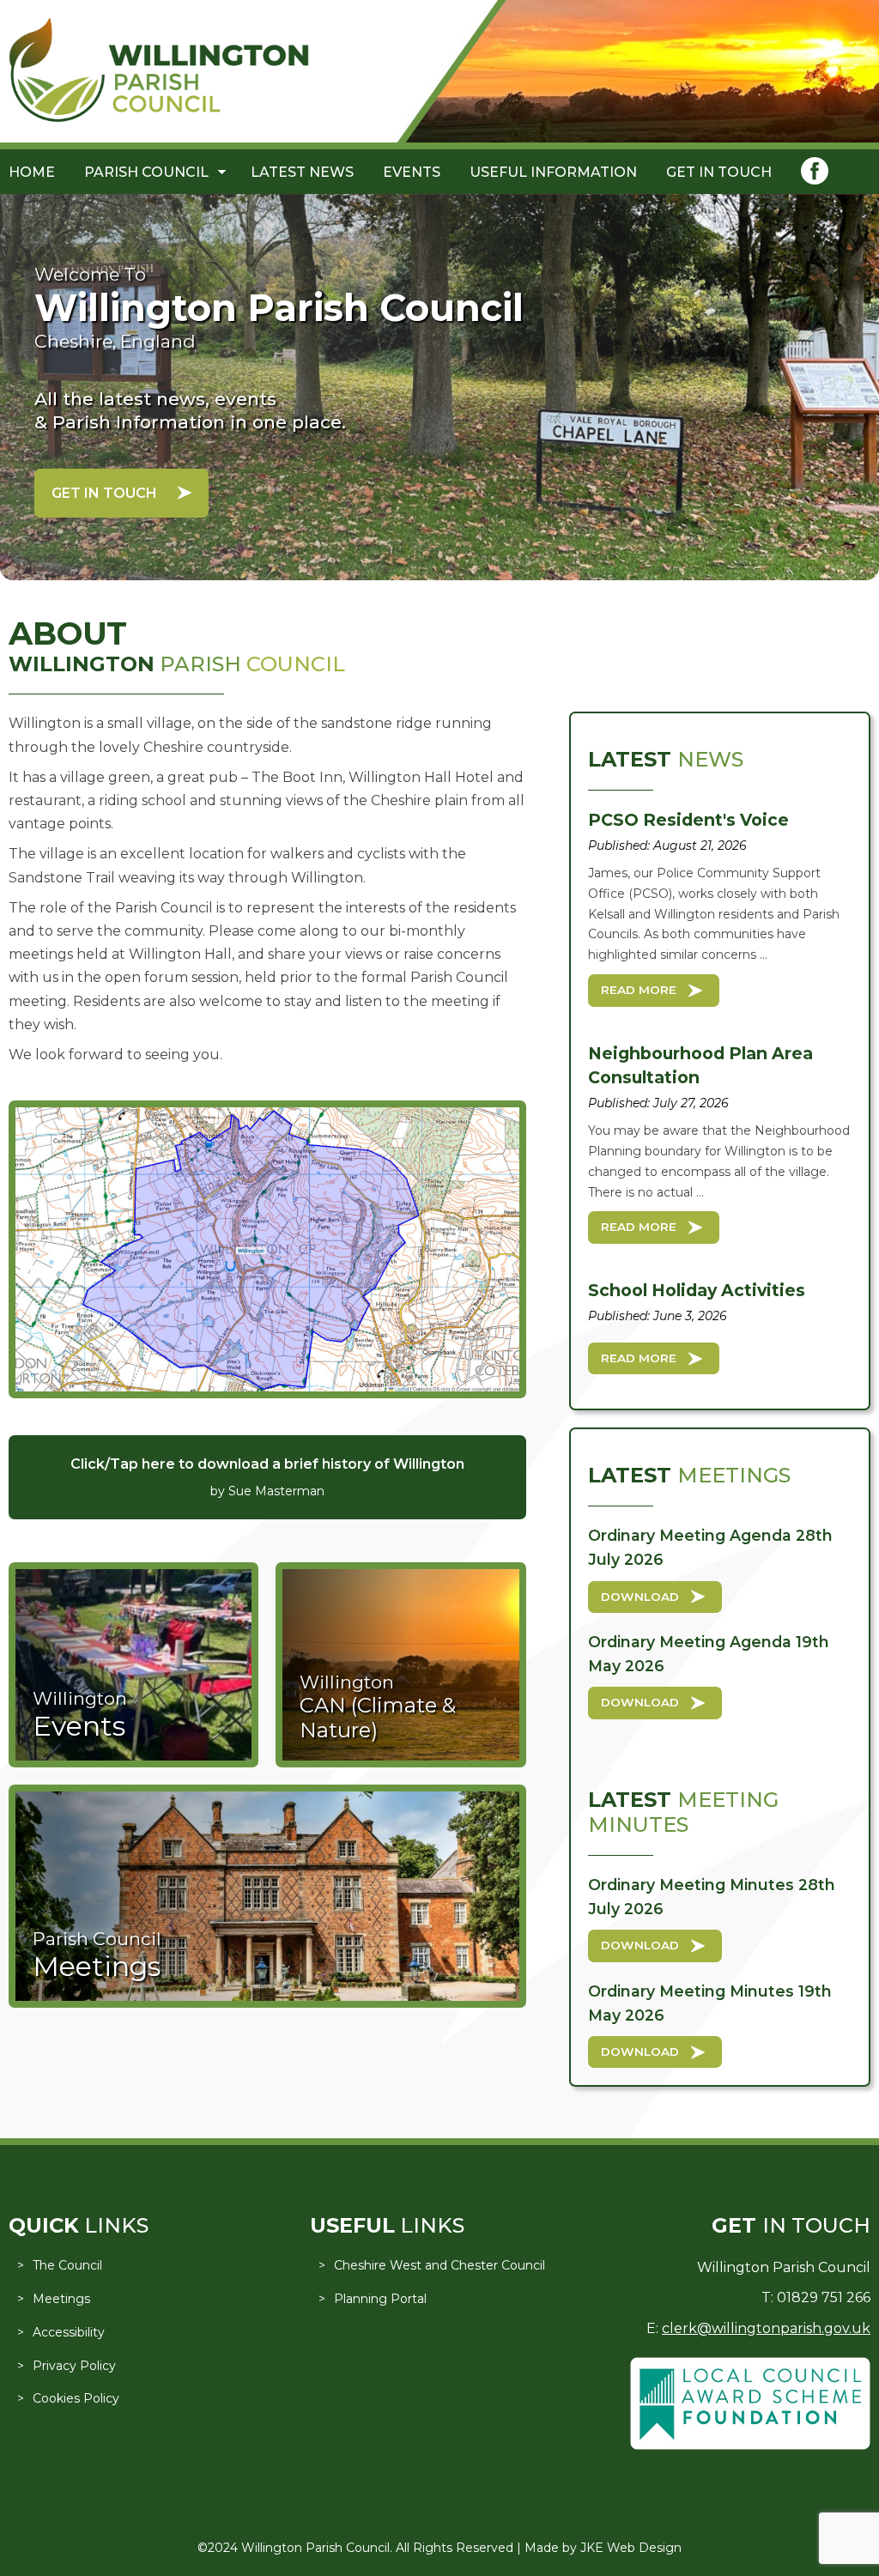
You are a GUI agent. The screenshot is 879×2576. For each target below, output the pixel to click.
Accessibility (69, 2332)
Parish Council (146, 172)
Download (640, 1597)
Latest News (302, 172)
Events (412, 172)
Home (32, 172)
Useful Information (553, 172)
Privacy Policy (74, 2366)
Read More (639, 990)
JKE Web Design (631, 2548)
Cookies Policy (76, 2398)
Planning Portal (380, 2299)
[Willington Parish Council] (159, 118)
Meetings (61, 2299)
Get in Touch (719, 172)
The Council (67, 2265)
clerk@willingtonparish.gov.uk (766, 2328)
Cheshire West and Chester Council (439, 2265)
